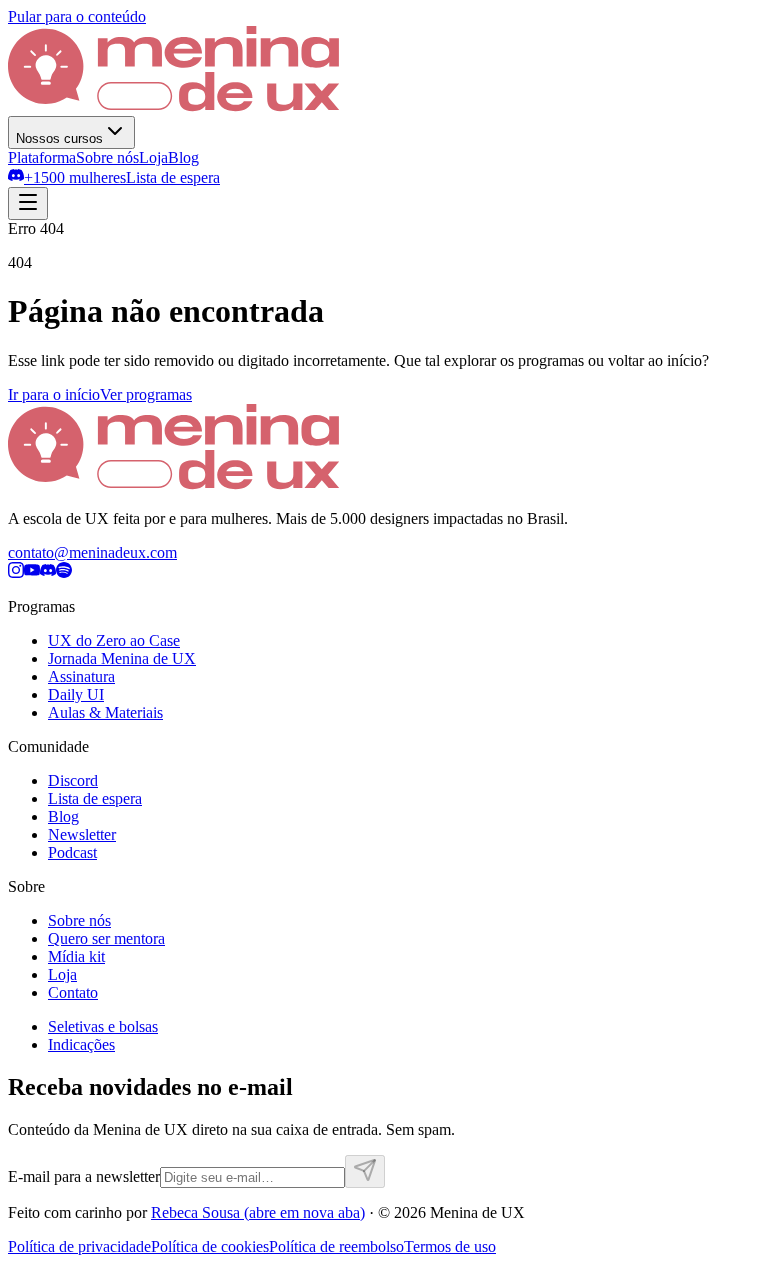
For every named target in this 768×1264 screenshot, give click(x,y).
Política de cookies (210, 1246)
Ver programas (146, 394)
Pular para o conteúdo (77, 16)
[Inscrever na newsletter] (365, 1171)
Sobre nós (107, 157)
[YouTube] (32, 572)
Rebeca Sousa (258, 1212)
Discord (73, 780)
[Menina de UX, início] (174, 106)
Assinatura (81, 676)
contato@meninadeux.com (92, 552)
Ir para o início (54, 394)
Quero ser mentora (106, 938)
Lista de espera (173, 177)
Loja (153, 157)
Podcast (72, 852)
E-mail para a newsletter (84, 1176)
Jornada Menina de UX (122, 658)
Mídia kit (76, 956)
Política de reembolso (336, 1246)
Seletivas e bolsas (103, 1026)
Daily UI (76, 694)
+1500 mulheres (75, 177)
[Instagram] (16, 572)
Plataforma (42, 157)
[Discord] (48, 572)
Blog (183, 157)
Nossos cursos (59, 138)
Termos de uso (450, 1246)
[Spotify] (64, 572)
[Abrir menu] (28, 203)
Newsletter (82, 834)
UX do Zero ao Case (114, 640)
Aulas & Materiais (105, 712)
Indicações (81, 1044)
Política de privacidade (79, 1246)
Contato (73, 992)
